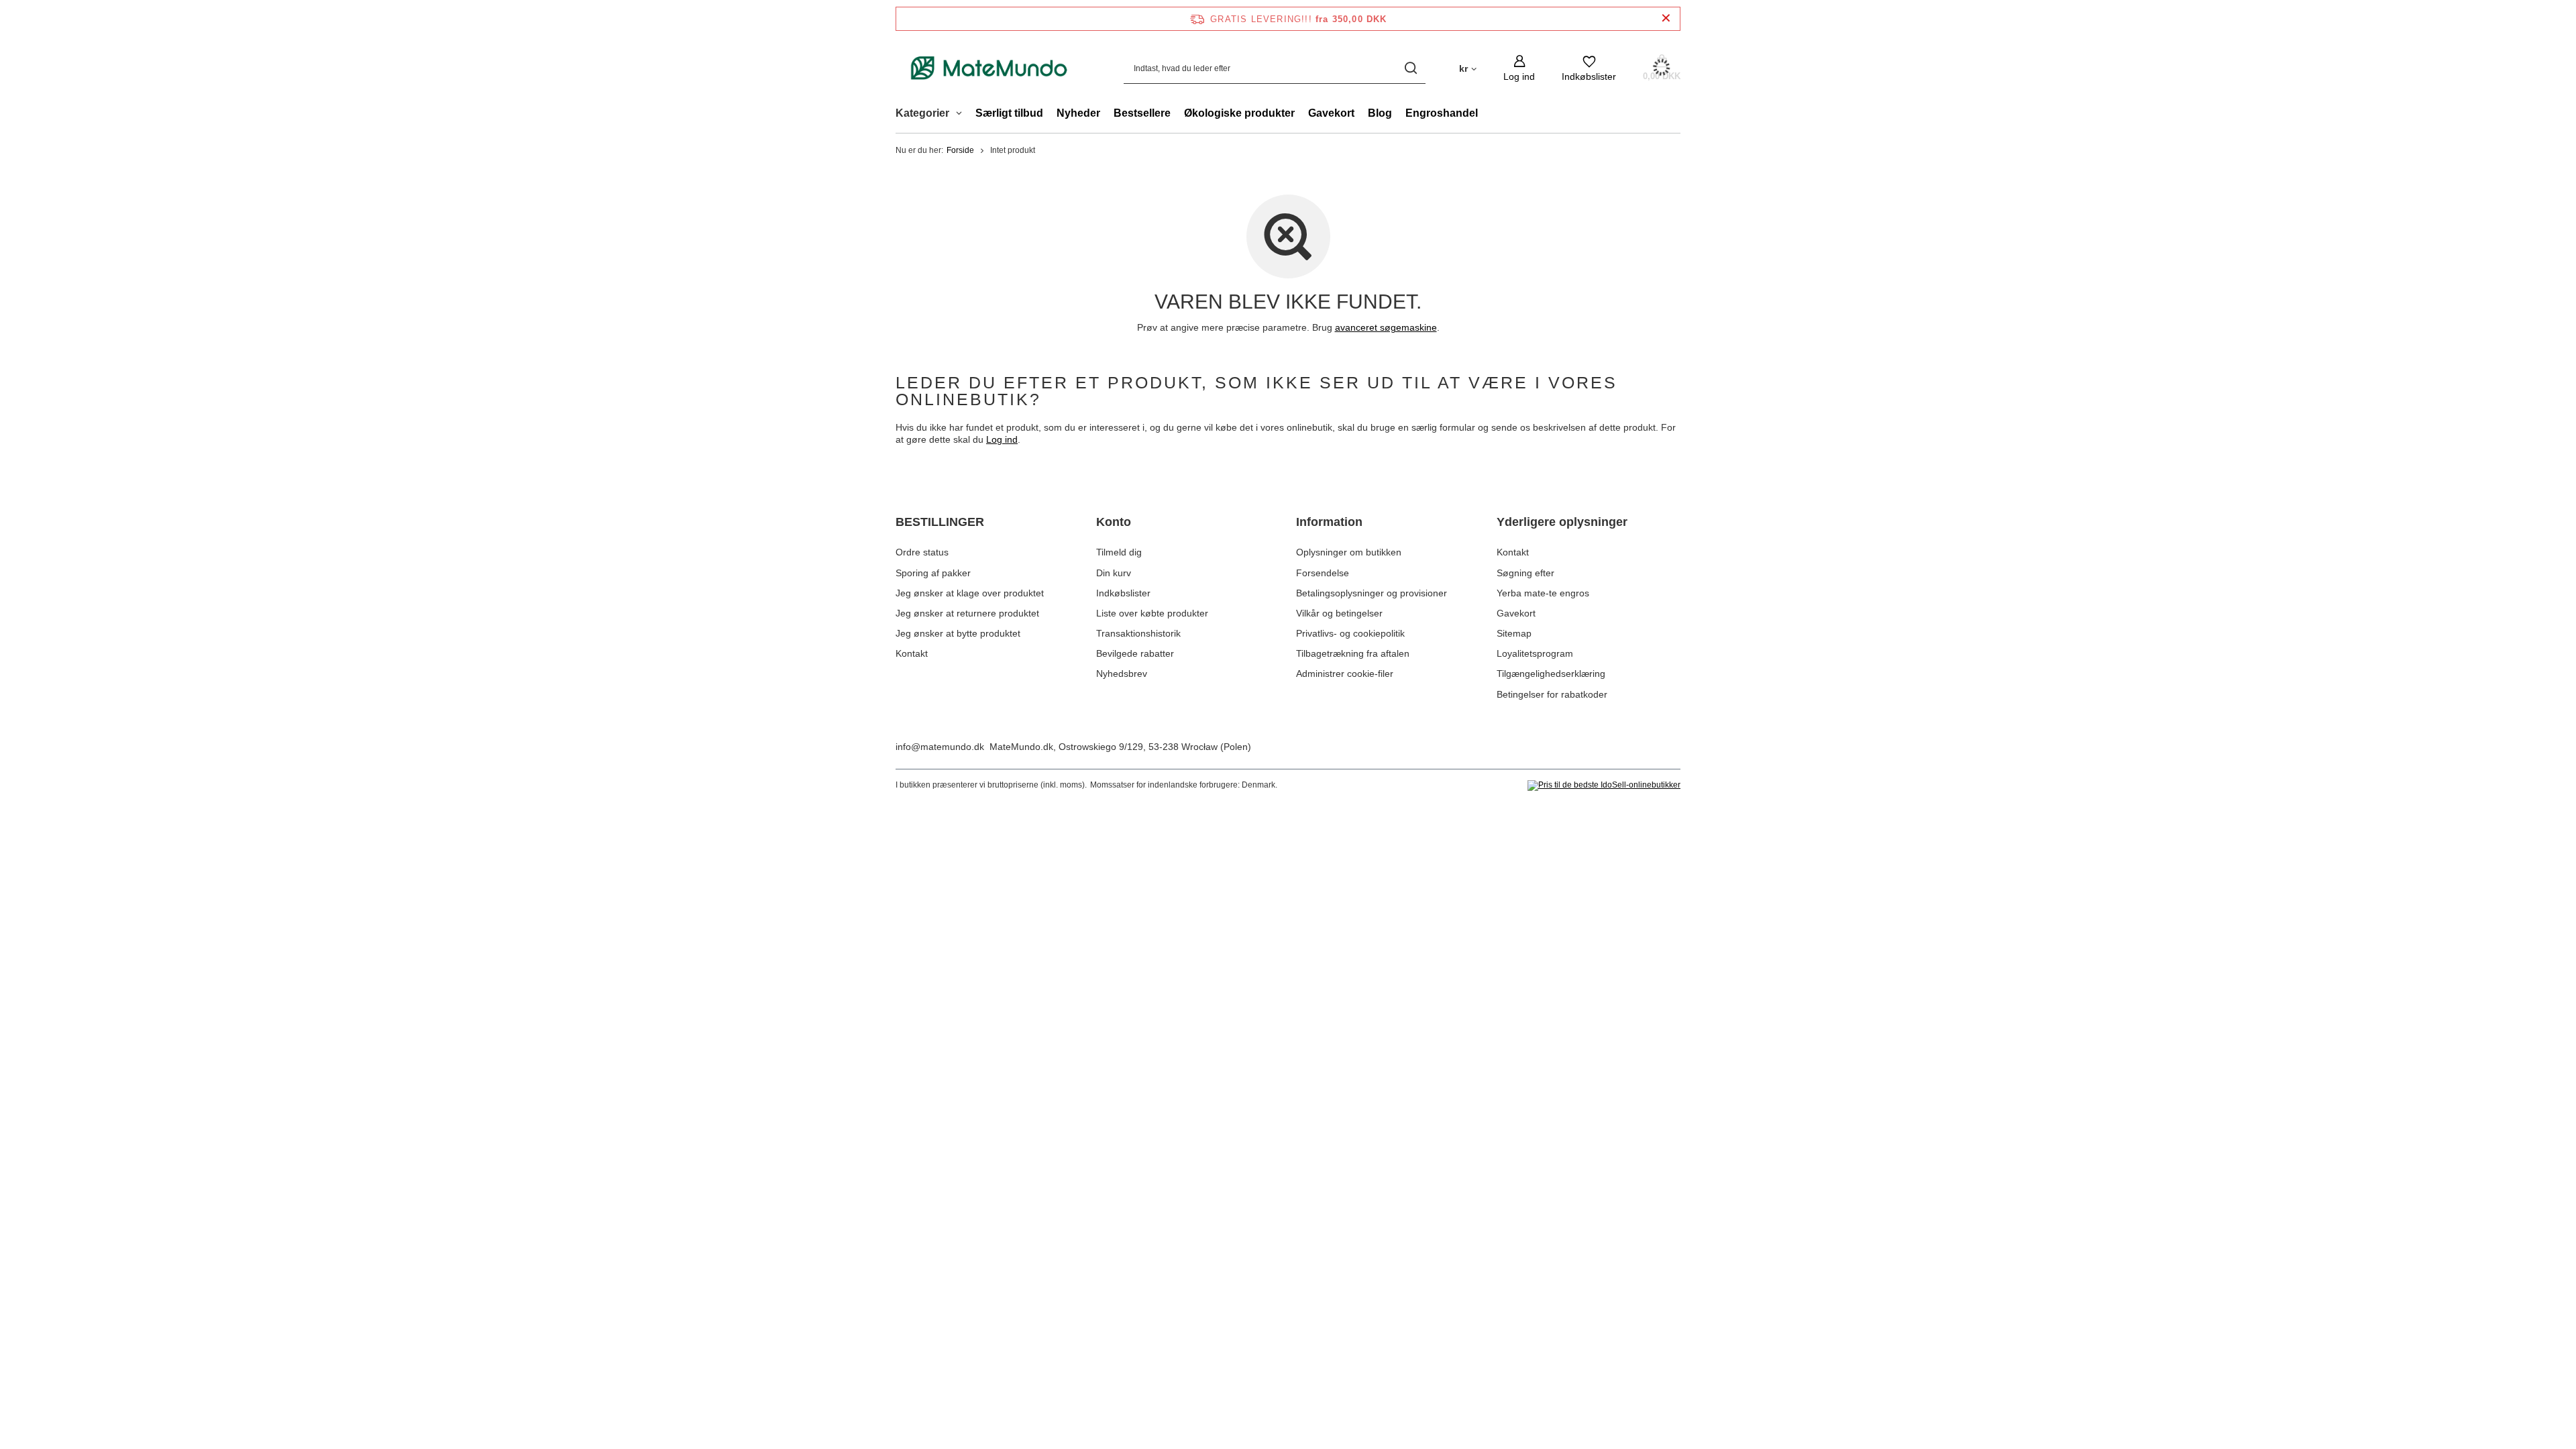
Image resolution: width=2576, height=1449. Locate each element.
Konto (1114, 522)
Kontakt (912, 653)
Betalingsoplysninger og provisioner (1372, 593)
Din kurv (1114, 573)
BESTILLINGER (940, 522)
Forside (960, 150)
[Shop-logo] (989, 68)
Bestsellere (1142, 113)
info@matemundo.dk (940, 747)
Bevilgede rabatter (1135, 653)
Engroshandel (1442, 113)
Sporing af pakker (933, 573)
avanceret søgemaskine (1386, 327)
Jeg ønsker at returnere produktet (967, 613)
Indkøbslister (1123, 593)
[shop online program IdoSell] (1604, 786)
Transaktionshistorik (1138, 633)
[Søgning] (1410, 68)
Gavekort (1331, 113)
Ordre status (922, 552)
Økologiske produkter (1239, 113)
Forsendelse (1323, 573)
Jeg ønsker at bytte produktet (958, 633)
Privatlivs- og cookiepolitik (1350, 633)
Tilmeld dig (1119, 552)
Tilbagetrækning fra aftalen (1353, 653)
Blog (1380, 113)
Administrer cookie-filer (1345, 674)
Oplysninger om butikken (1349, 552)
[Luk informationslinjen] (1666, 18)
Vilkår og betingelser (1339, 613)
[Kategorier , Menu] (962, 115)
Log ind (1002, 439)
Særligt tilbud (1009, 113)
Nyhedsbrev (1122, 674)
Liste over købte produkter (1152, 613)
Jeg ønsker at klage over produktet (970, 593)
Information (1329, 522)
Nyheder (1078, 113)
